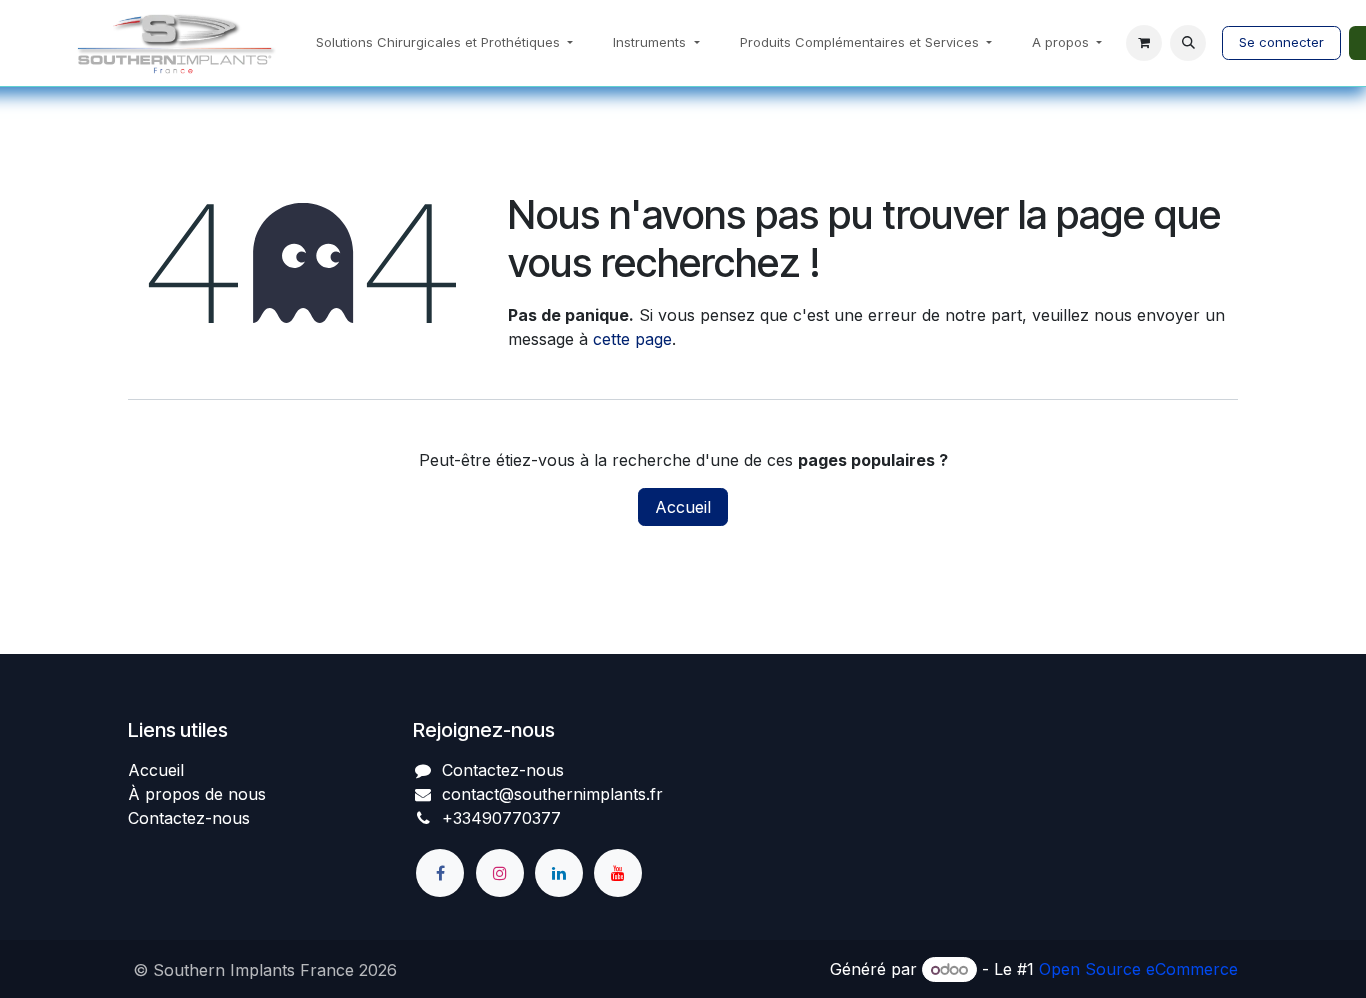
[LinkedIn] (559, 873)
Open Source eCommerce (1138, 969)
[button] (1188, 43)
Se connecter (1281, 42)
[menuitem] (444, 43)
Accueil (683, 507)
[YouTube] (618, 873)
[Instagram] (500, 873)
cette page (632, 339)
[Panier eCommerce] (1144, 43)
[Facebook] (440, 873)
